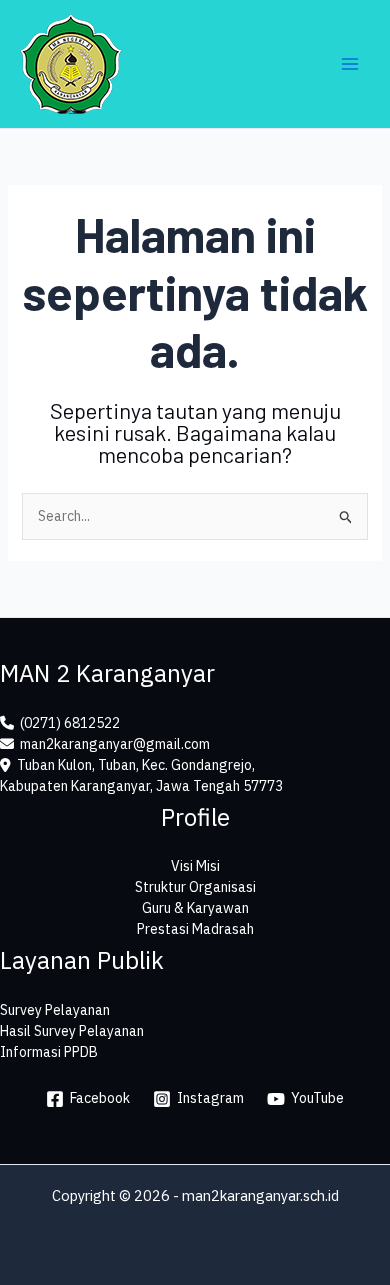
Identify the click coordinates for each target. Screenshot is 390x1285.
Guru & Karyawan (195, 908)
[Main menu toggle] (349, 64)
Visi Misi (195, 866)
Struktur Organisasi (195, 887)
